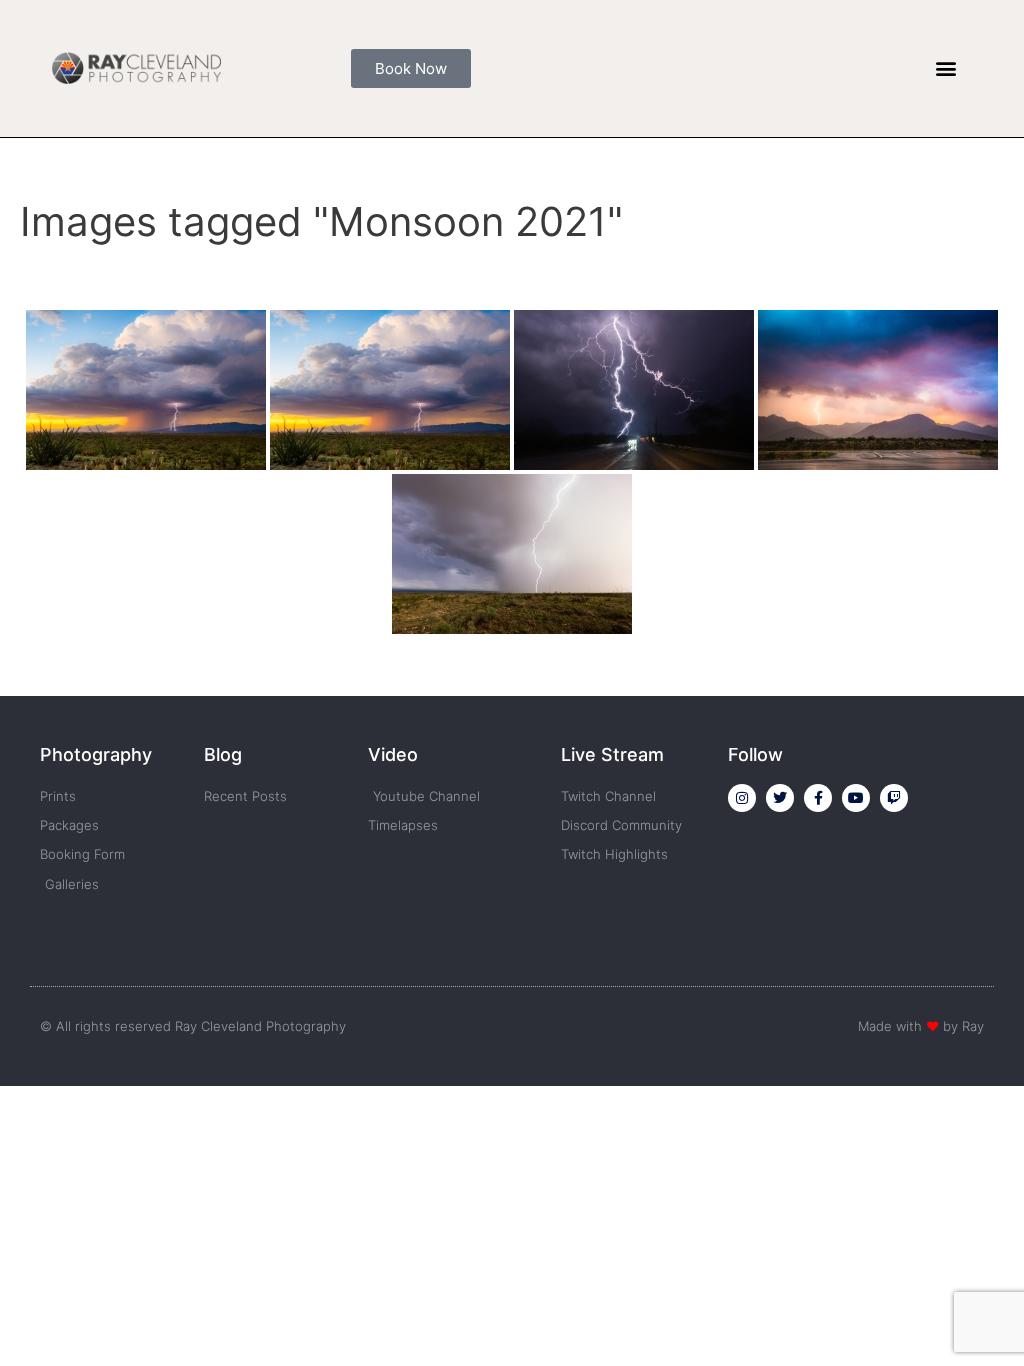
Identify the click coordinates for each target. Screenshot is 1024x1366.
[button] (946, 68)
